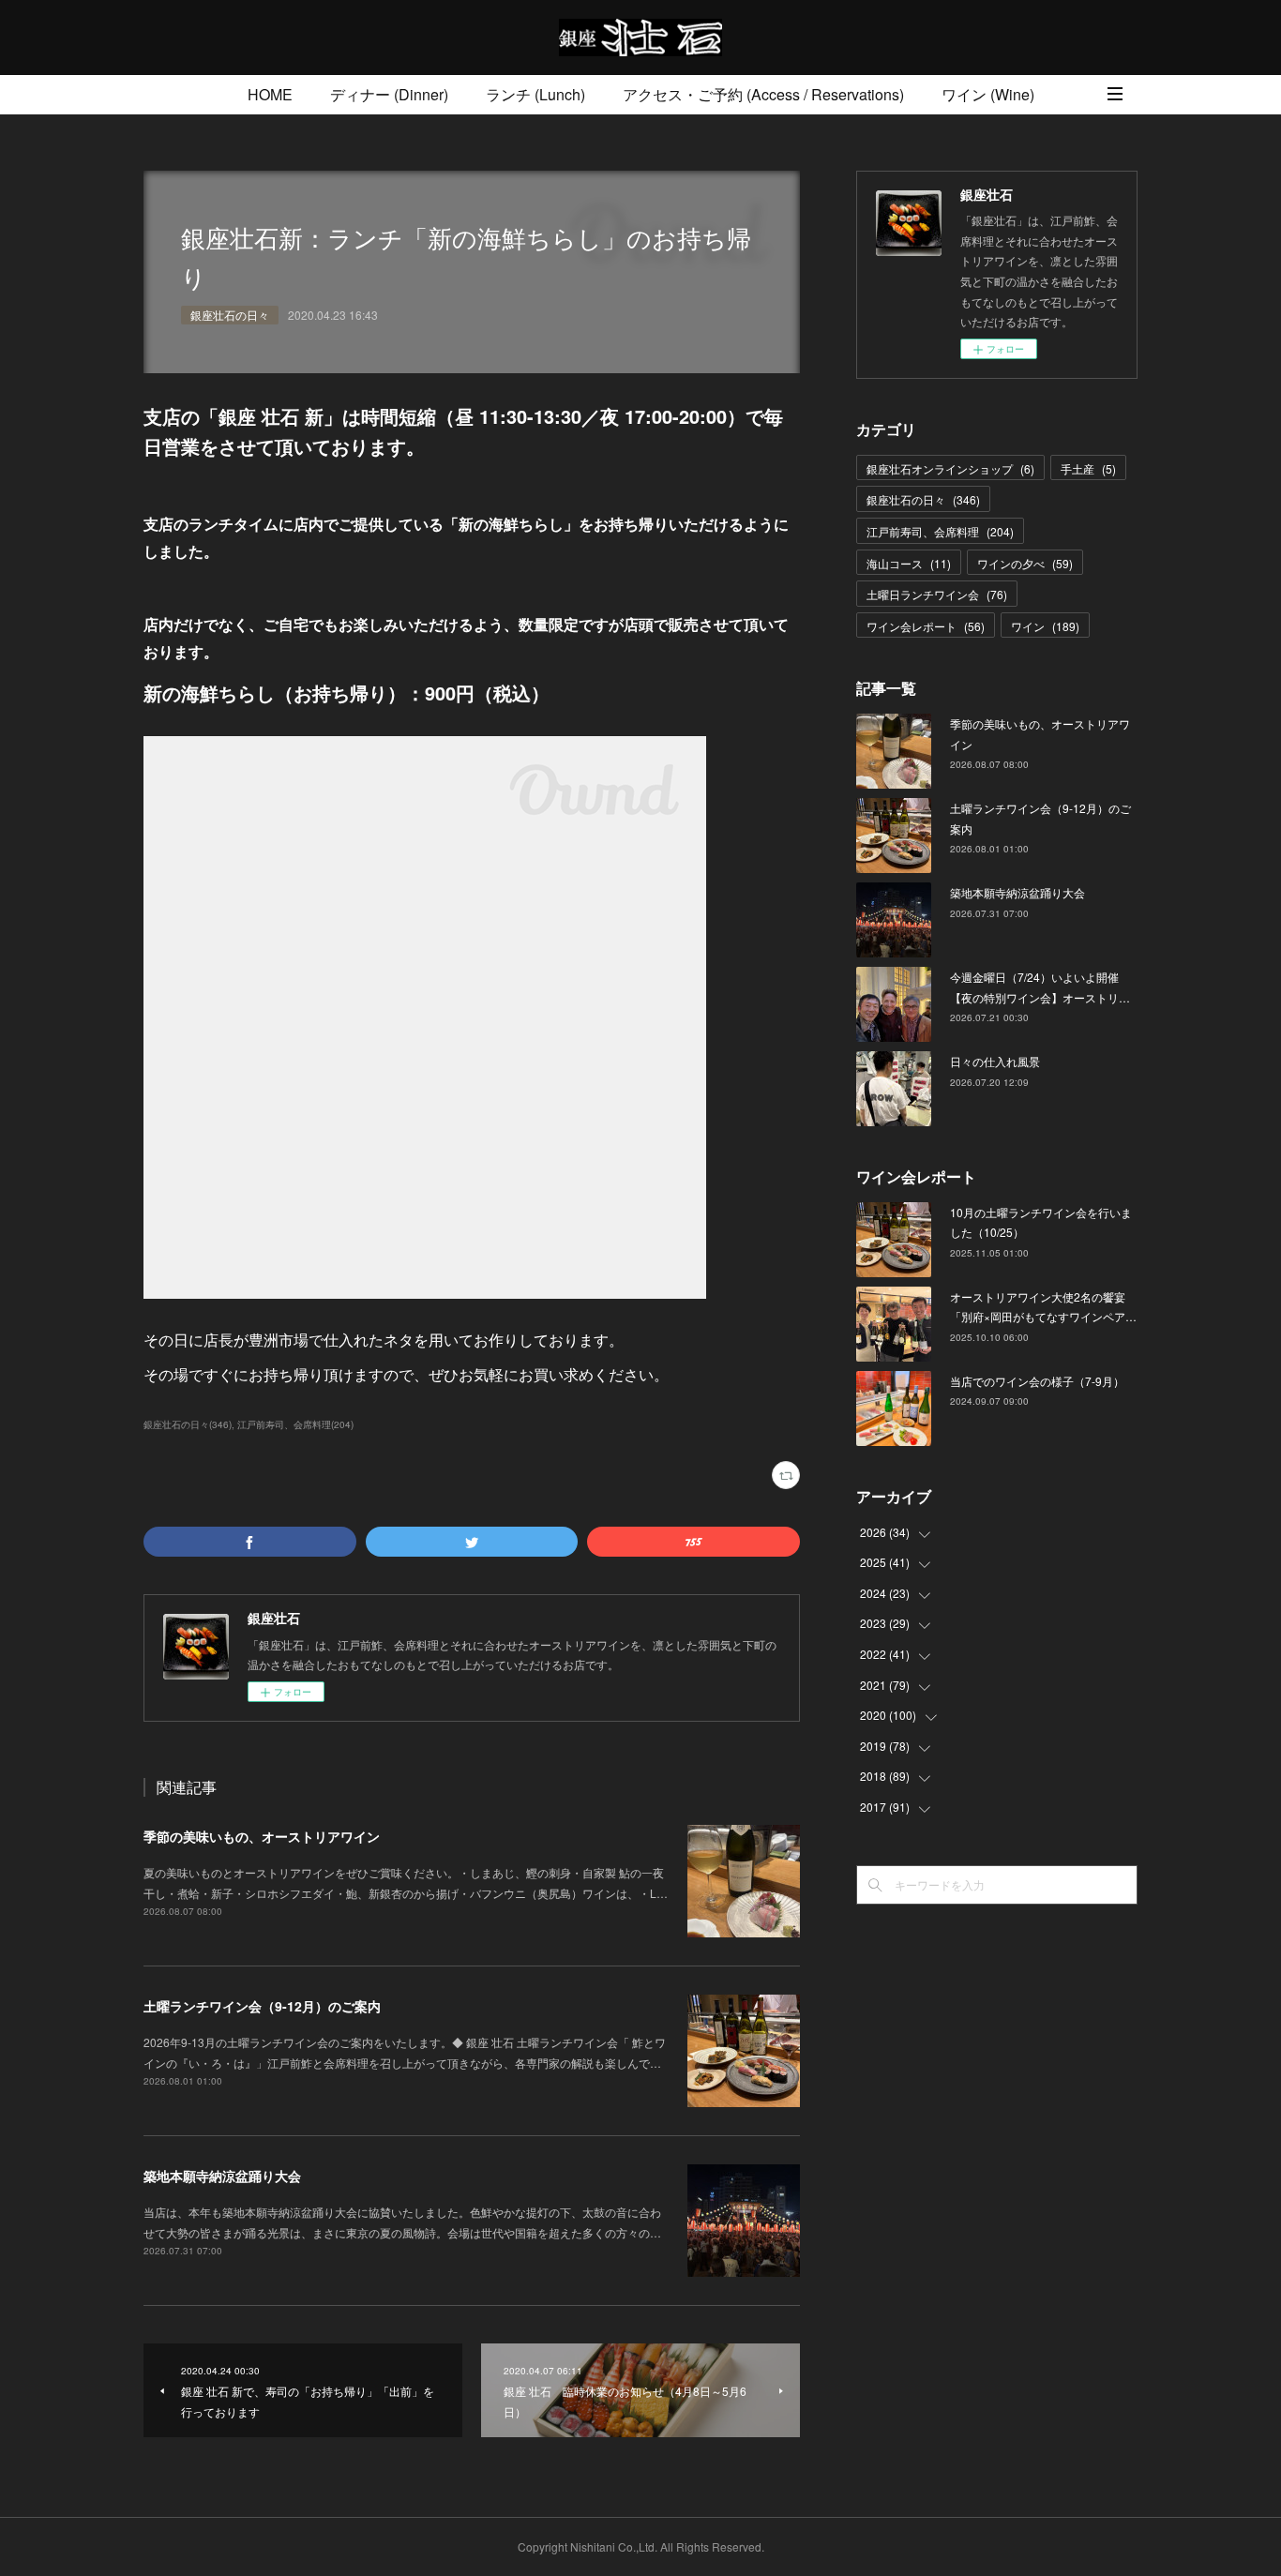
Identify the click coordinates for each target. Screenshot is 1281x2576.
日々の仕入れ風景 (995, 1061)
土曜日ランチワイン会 (937, 594)
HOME (270, 94)
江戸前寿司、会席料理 (940, 531)
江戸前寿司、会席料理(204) (295, 1424)
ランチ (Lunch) (535, 94)
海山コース (909, 563)
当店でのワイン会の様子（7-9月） (1037, 1381)
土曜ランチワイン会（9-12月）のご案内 (262, 2006)
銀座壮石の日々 (230, 315)
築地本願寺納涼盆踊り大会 (222, 2176)
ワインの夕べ (1025, 563)
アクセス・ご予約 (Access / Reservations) (763, 94)
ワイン (1045, 626)
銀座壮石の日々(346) (188, 1424)
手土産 (1088, 468)
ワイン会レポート (926, 626)
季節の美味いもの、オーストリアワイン (262, 1836)
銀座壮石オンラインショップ (950, 468)
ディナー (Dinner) (389, 94)
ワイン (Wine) (988, 94)
